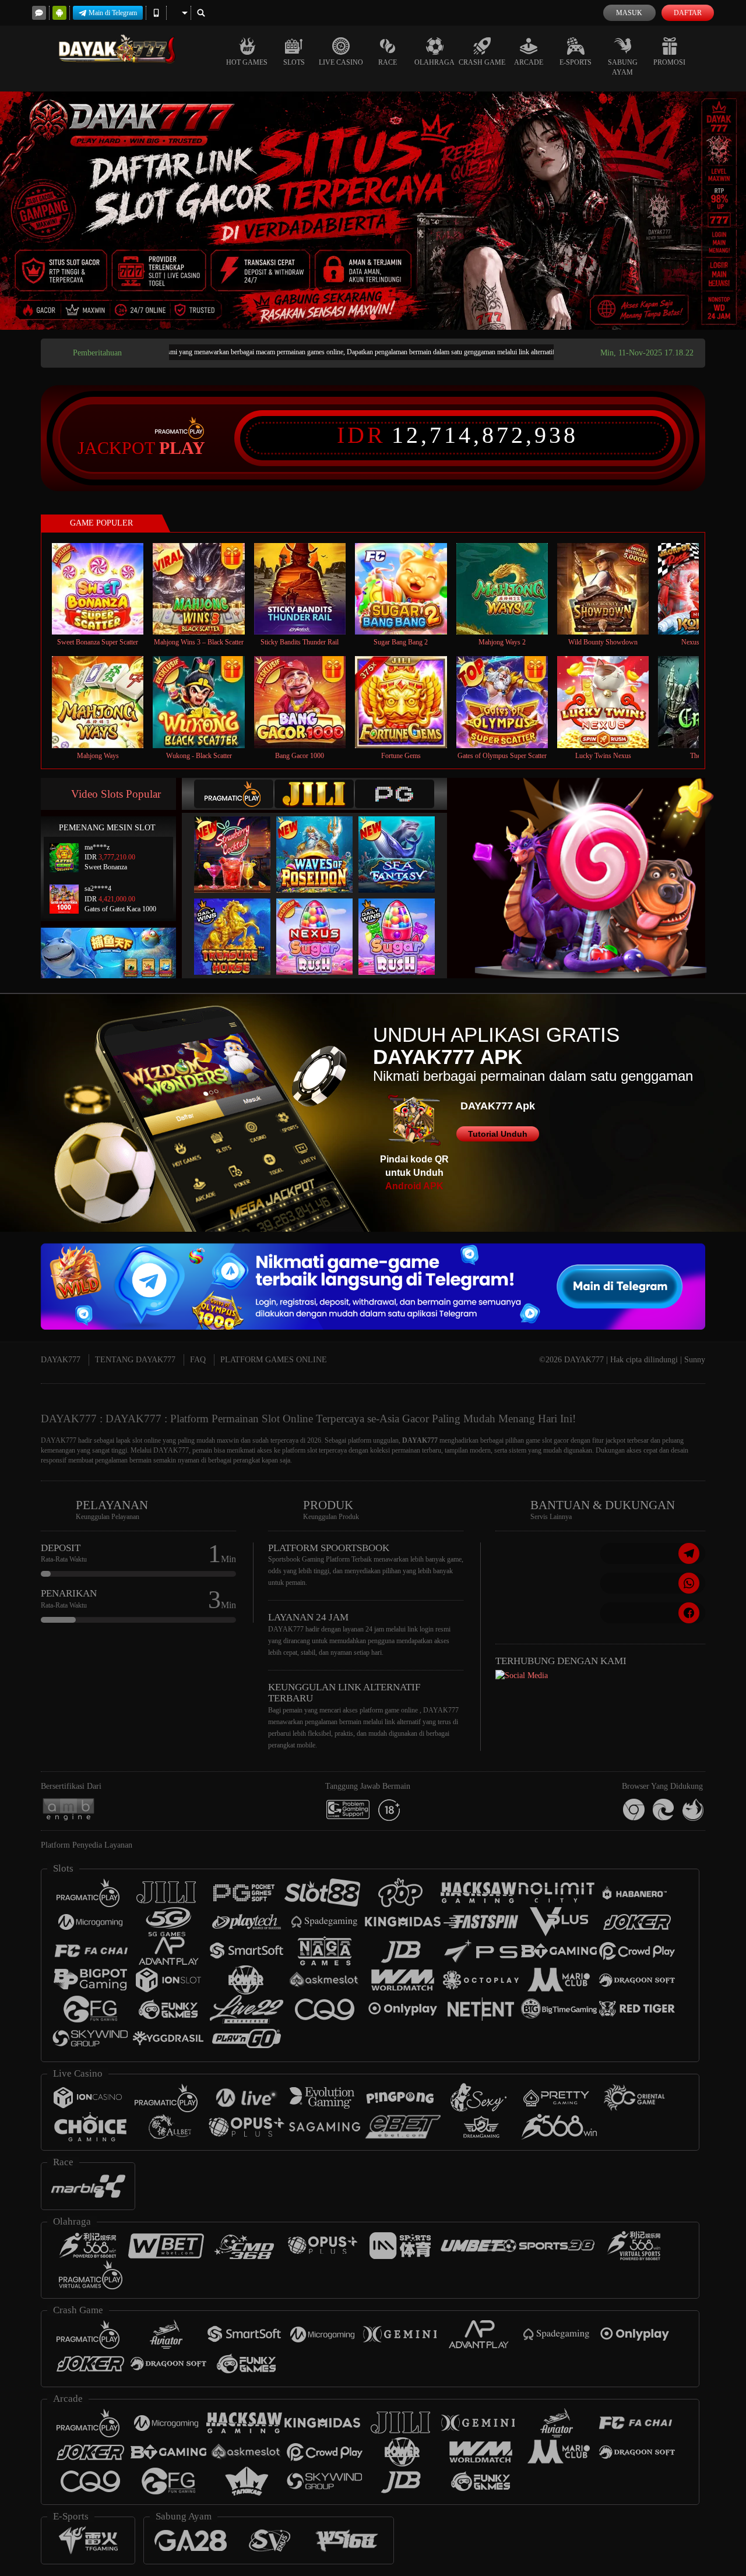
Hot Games (247, 62)
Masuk (629, 13)
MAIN (105, 589)
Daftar (688, 13)
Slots (294, 62)
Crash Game (482, 62)
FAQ (198, 1360)
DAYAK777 (61, 1360)
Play (182, 448)
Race (388, 62)
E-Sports (576, 62)
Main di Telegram (113, 13)
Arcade (529, 62)
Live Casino (341, 62)
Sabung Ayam (623, 67)
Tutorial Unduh (498, 1134)
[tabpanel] (373, 211)
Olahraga (434, 62)
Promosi (669, 62)
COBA (240, 842)
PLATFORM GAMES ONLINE (274, 1360)
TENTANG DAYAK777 (135, 1360)
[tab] (234, 794)
